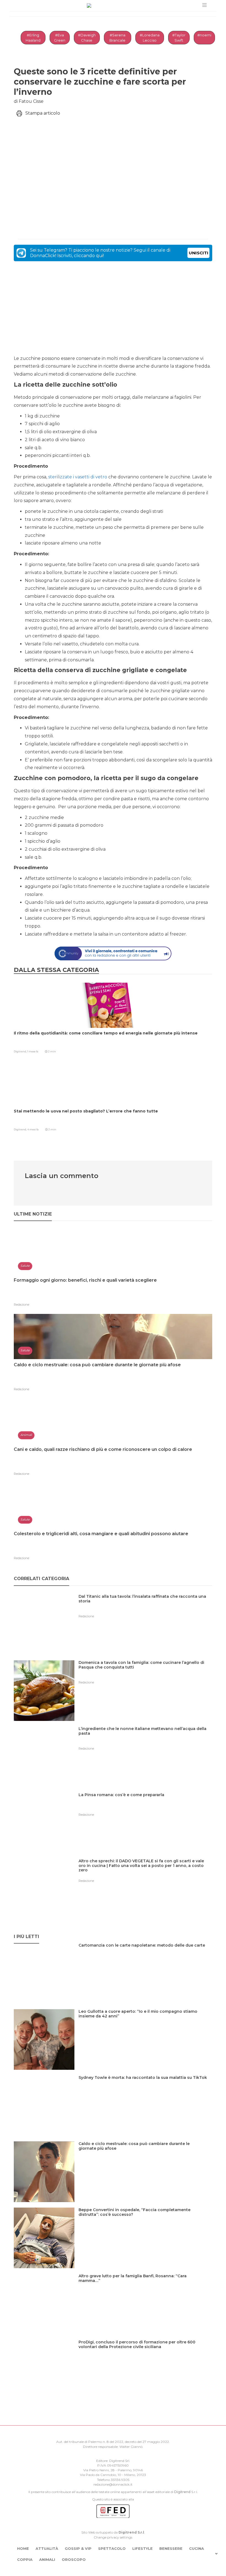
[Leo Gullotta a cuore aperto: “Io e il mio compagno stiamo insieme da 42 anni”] (145, 2023)
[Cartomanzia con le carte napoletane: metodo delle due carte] (144, 1957)
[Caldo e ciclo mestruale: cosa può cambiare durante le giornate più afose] (145, 2155)
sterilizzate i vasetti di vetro (78, 477)
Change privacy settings (113, 2537)
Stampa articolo (43, 113)
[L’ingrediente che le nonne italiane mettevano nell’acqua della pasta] (145, 1740)
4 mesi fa (33, 1129)
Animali (47, 2559)
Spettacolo (112, 2548)
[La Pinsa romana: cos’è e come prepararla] (123, 1806)
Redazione (21, 1305)
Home (23, 2548)
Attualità (47, 2548)
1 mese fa (33, 1051)
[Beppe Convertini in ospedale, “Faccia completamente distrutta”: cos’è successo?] (145, 2221)
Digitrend (182, 2492)
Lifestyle (142, 2548)
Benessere (171, 2548)
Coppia (25, 2559)
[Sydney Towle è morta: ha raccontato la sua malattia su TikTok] (145, 2089)
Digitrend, (21, 1051)
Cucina (197, 2548)
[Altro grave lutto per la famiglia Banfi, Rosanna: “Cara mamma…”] (145, 2287)
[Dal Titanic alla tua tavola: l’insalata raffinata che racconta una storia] (145, 1608)
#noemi (204, 35)
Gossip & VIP (78, 2548)
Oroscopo (74, 2559)
